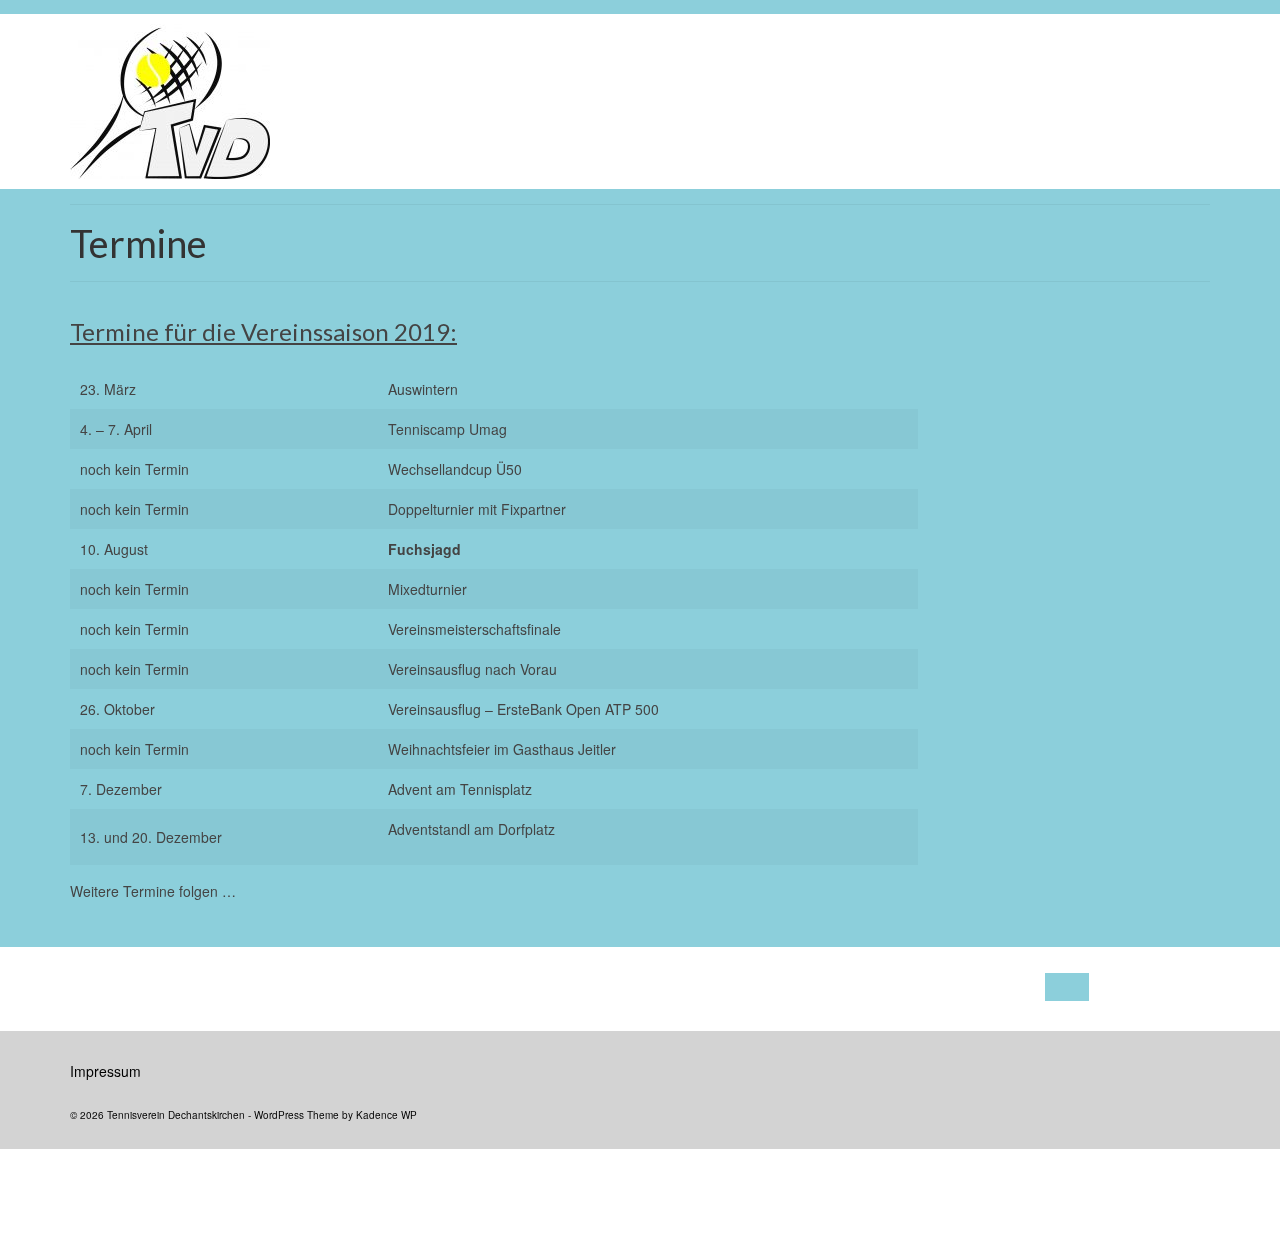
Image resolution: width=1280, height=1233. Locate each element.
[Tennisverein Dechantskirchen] (347, 101)
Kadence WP (386, 1115)
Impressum (105, 1071)
